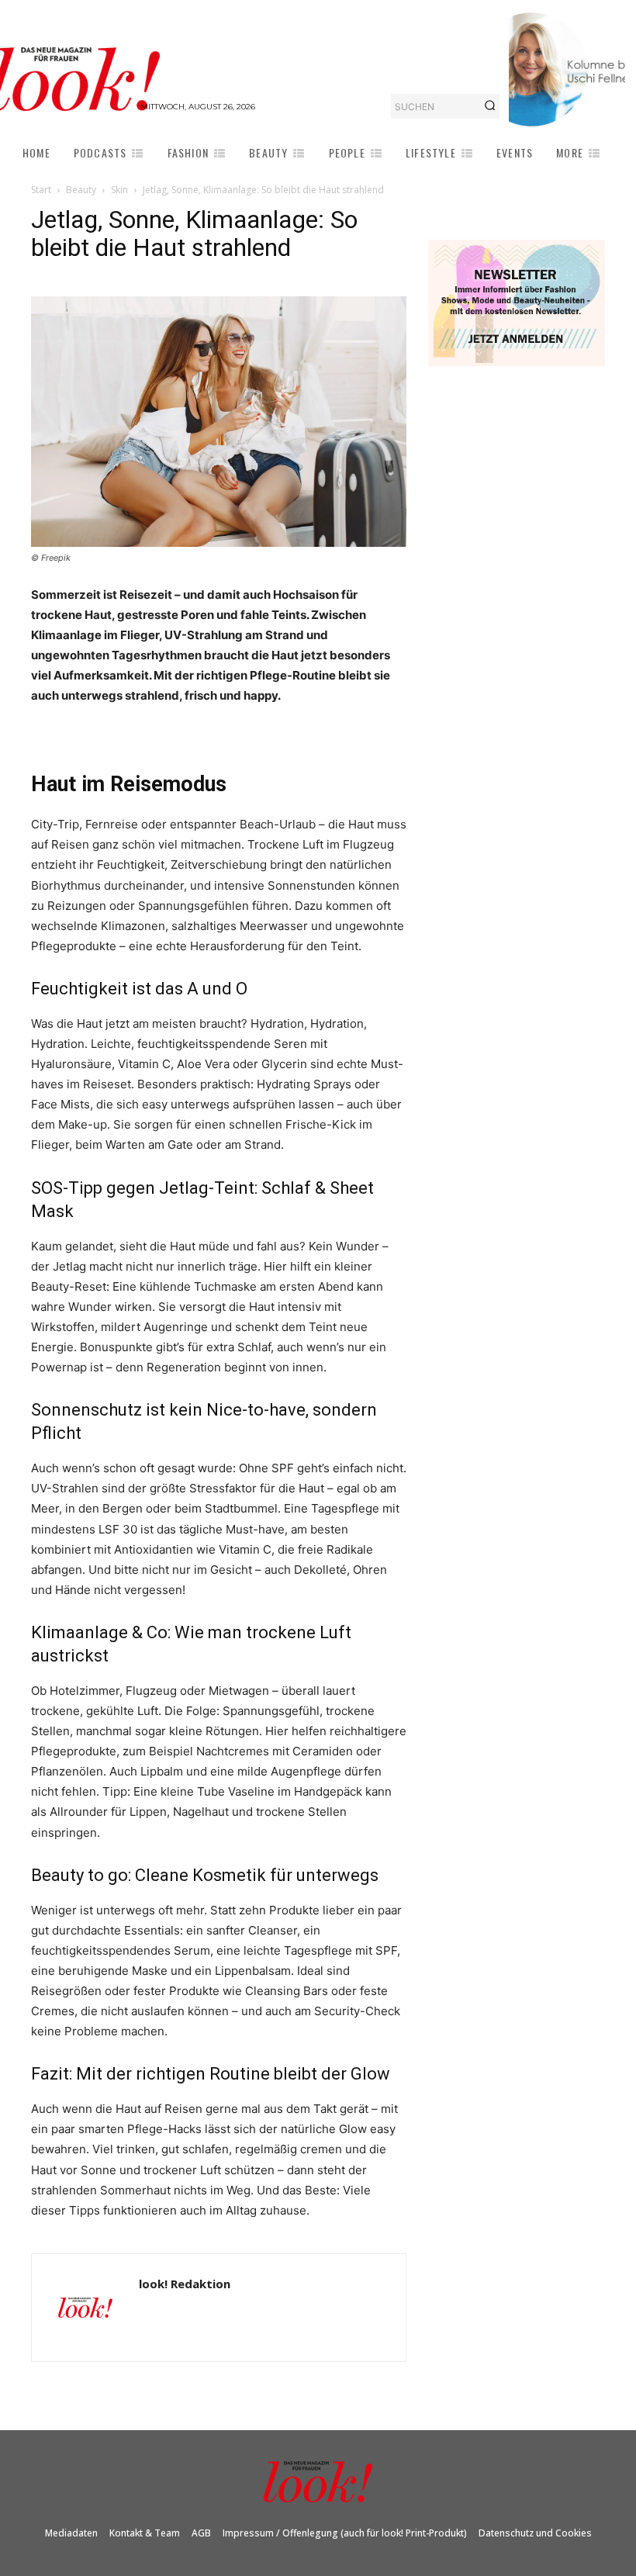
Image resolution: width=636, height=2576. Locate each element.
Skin (119, 190)
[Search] (490, 106)
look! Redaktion (185, 2284)
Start (41, 190)
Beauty (81, 190)
